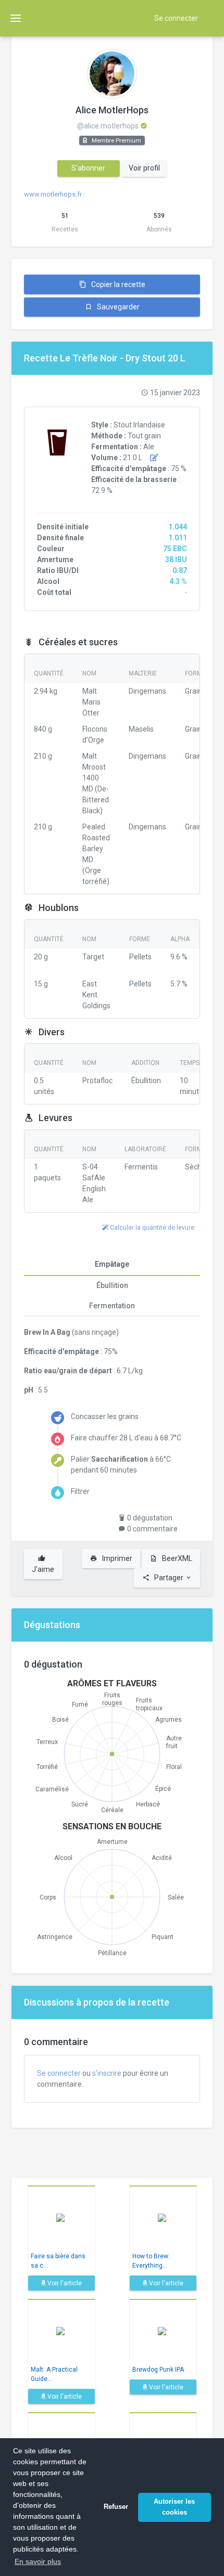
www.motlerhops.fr (53, 194)
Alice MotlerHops (112, 110)
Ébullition (112, 1285)
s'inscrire (107, 2073)
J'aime (43, 1569)
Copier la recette (117, 284)
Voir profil (144, 168)
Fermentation (112, 1306)
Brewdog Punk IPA (158, 2370)
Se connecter (176, 18)
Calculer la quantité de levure (151, 1228)
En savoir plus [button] (38, 2561)
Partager (169, 1578)
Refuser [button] (116, 2507)
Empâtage (112, 1264)
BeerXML (176, 1558)
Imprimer (116, 1558)
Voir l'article (64, 2283)
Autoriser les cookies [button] (174, 2507)
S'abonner (88, 168)
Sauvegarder (117, 307)
